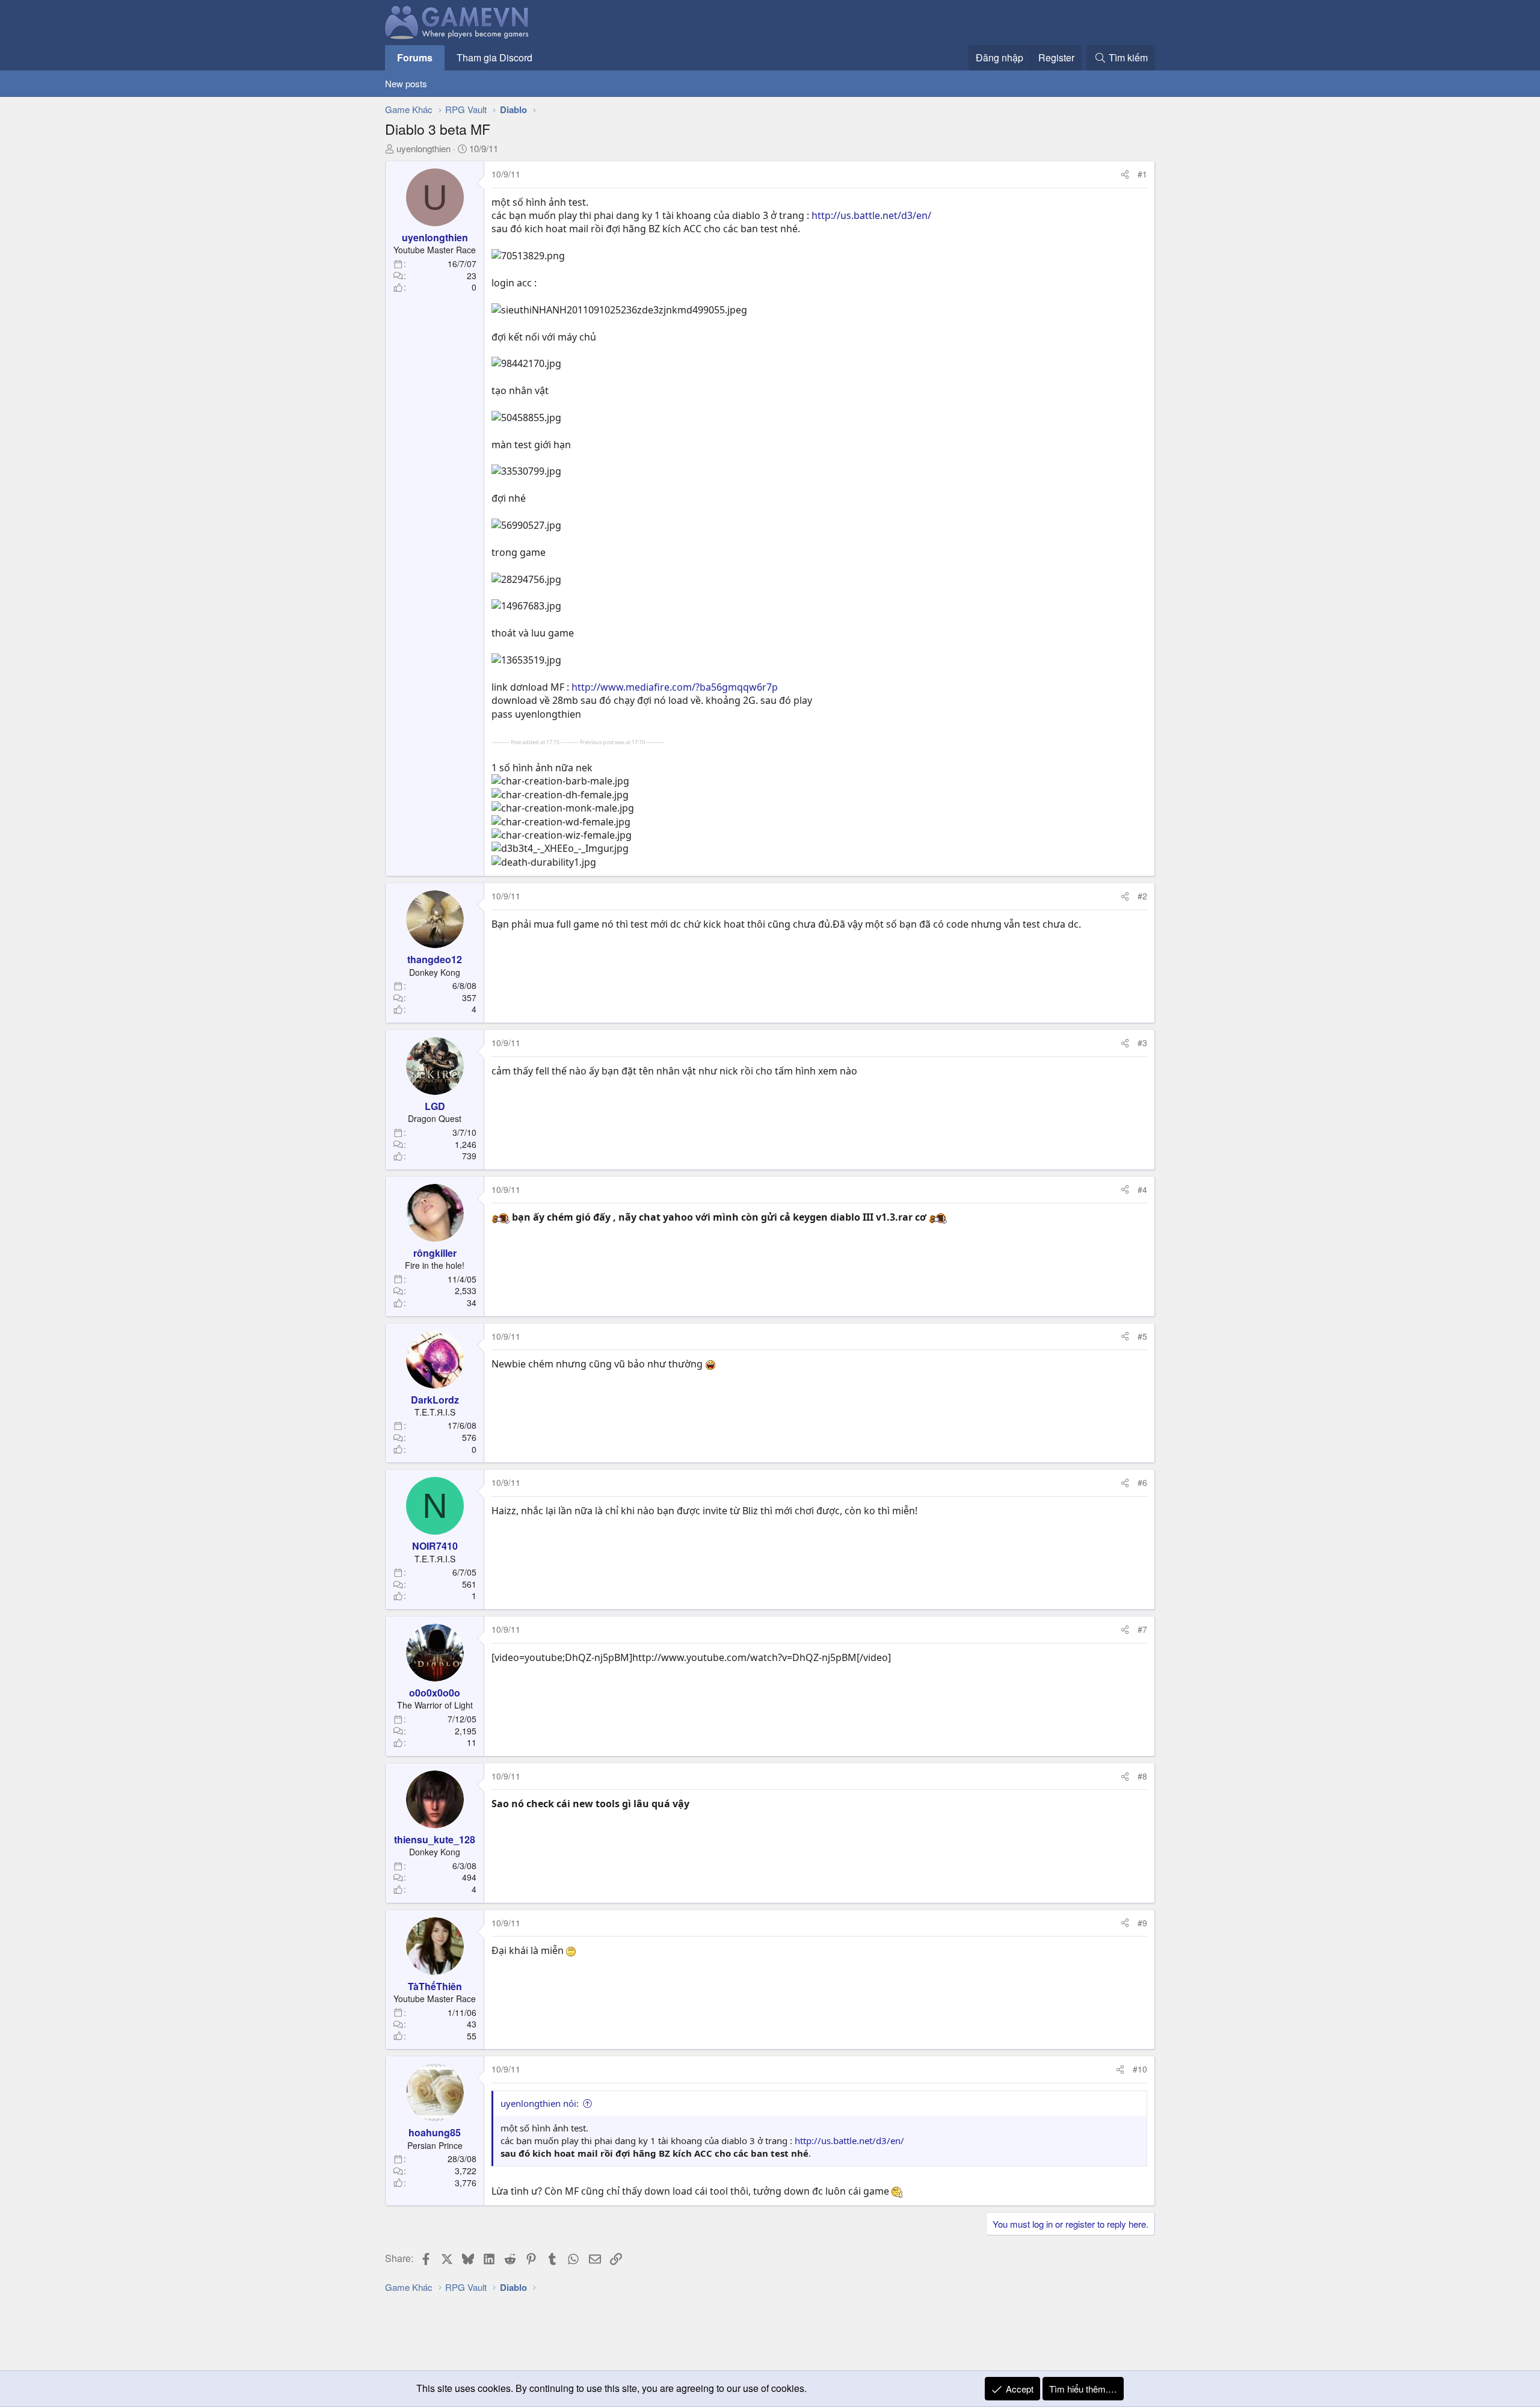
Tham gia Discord (494, 57)
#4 (1142, 1189)
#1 (1142, 174)
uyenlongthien (423, 148)
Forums (415, 57)
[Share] (1125, 174)
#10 (1140, 2069)
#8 (1142, 1776)
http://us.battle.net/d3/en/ (871, 215)
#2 (1142, 896)
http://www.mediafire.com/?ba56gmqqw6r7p (675, 687)
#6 (1142, 1482)
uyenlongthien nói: (540, 2103)
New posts (406, 83)
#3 (1142, 1043)
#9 (1142, 1923)
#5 (1142, 1336)
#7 (1142, 1629)
